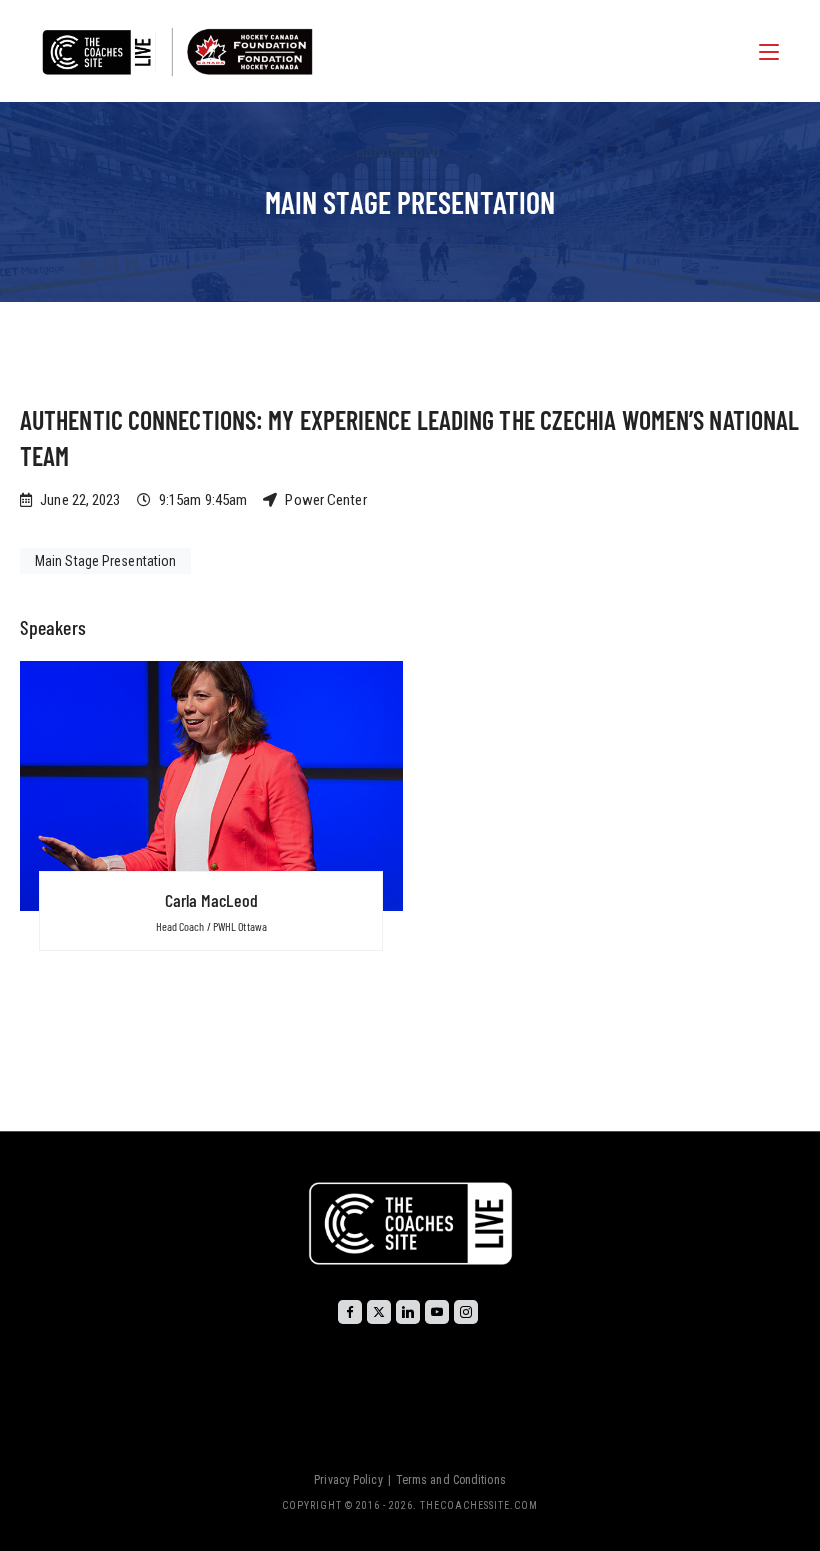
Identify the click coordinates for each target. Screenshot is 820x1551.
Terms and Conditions (451, 1480)
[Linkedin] (408, 1312)
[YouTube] (437, 1312)
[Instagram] (466, 1312)
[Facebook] (350, 1312)
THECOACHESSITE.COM (479, 1505)
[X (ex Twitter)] (379, 1312)
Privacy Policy (348, 1480)
